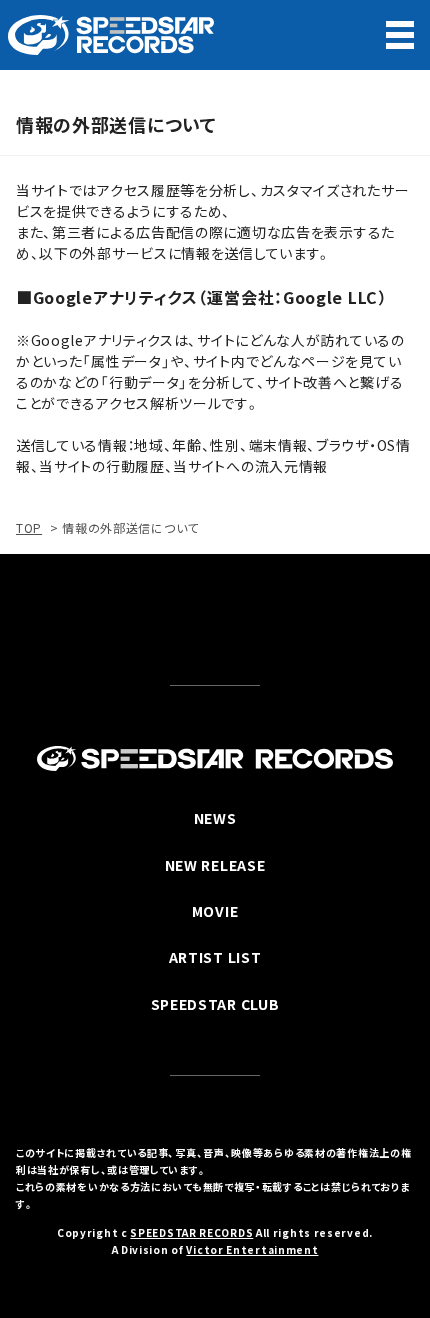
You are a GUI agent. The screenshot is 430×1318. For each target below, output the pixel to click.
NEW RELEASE (215, 865)
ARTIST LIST (215, 957)
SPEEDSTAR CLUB (215, 1004)
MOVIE (215, 911)
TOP (29, 527)
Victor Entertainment (252, 1249)
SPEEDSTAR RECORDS (191, 1232)
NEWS (215, 818)
